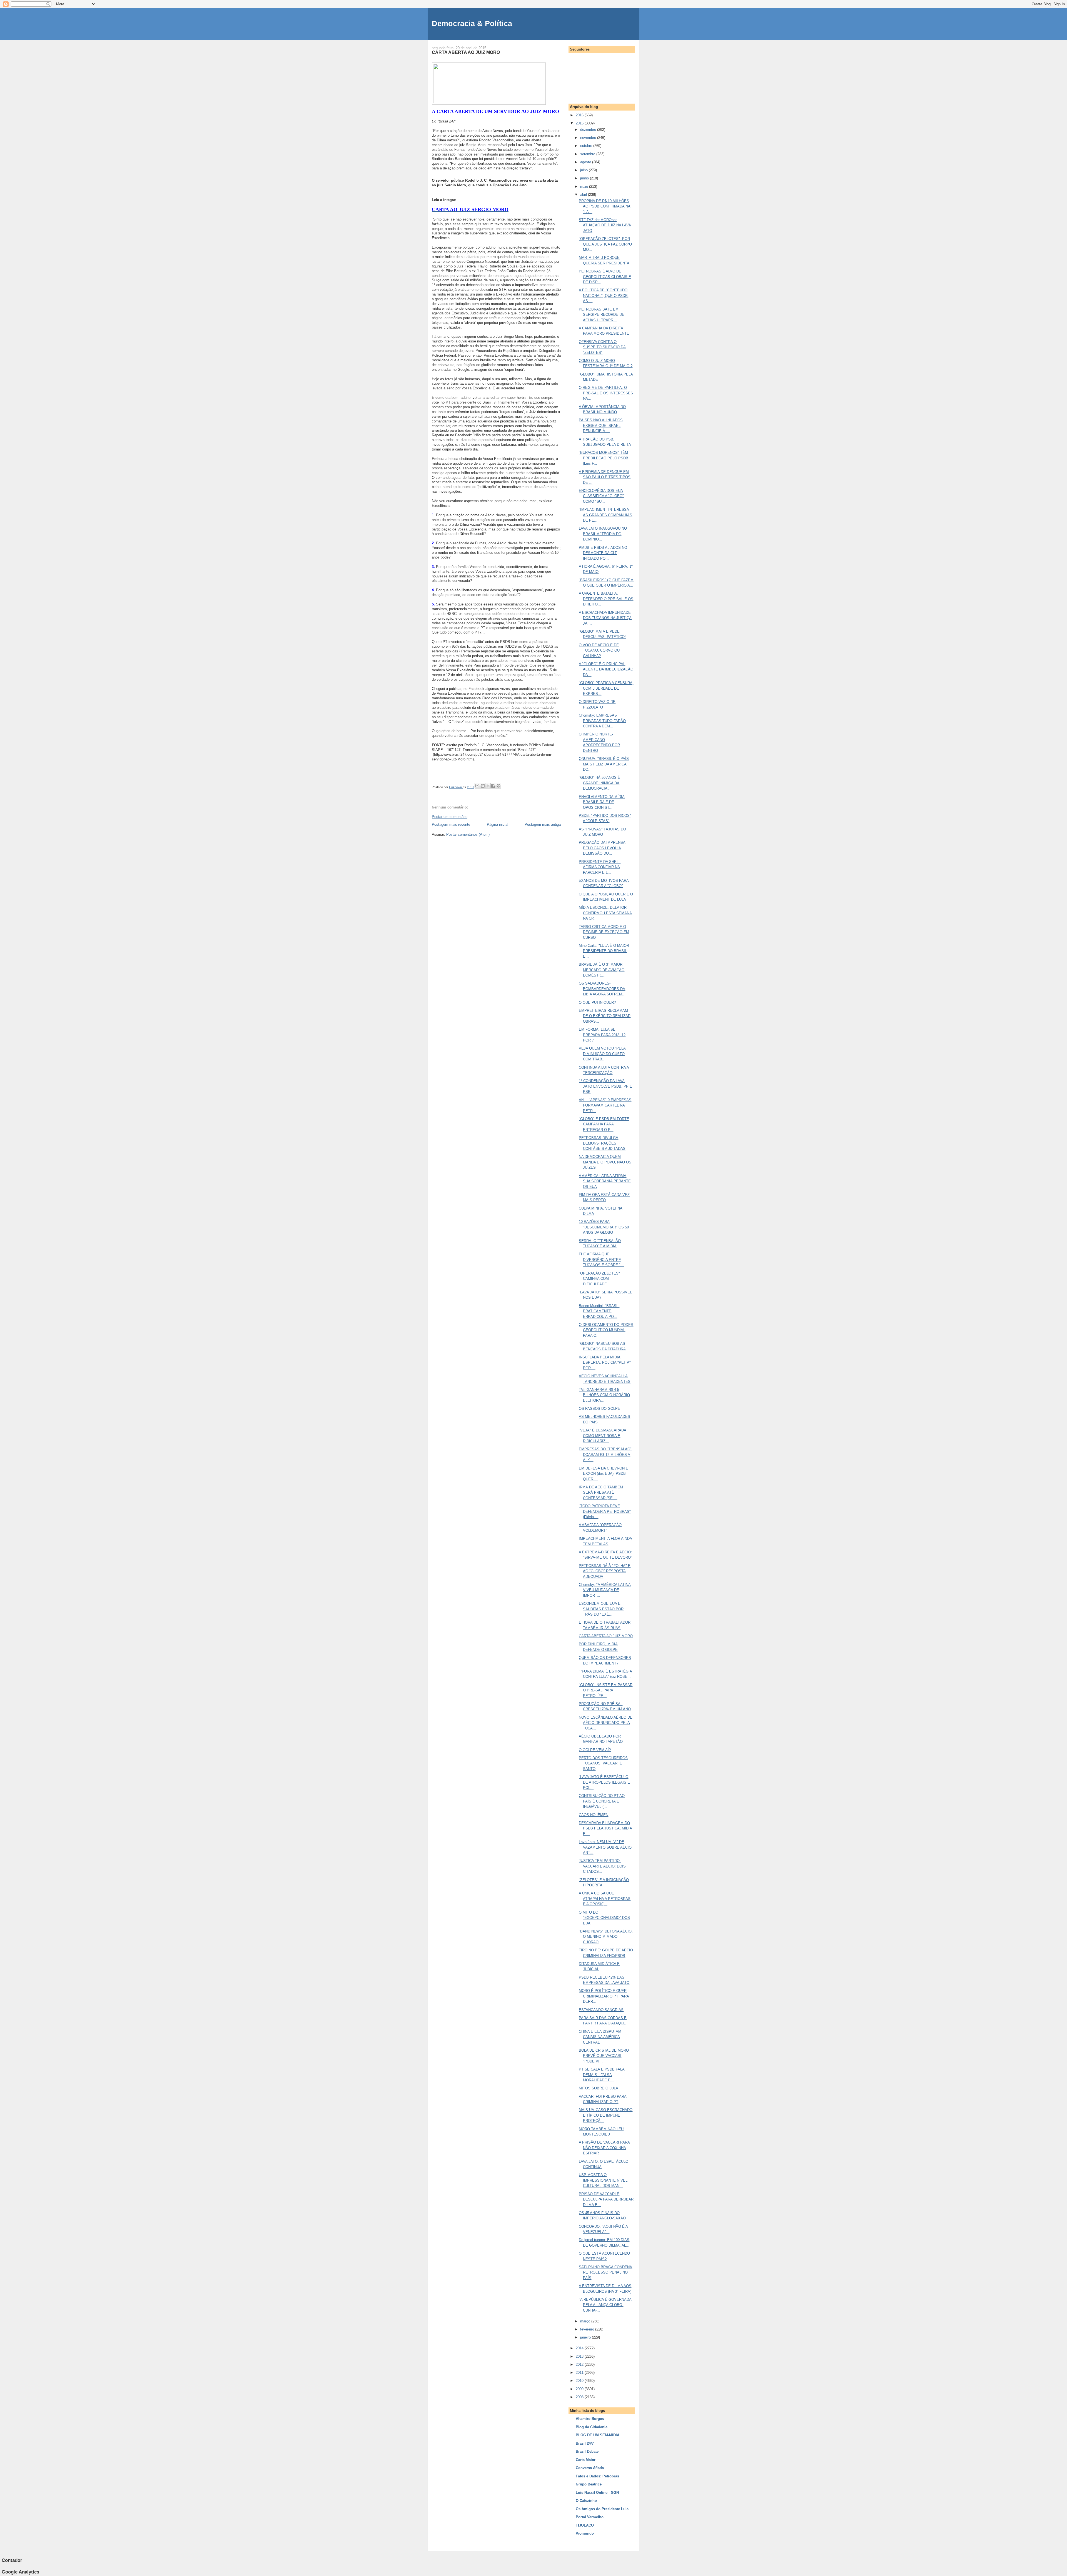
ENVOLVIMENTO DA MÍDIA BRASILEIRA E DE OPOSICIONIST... (602, 802)
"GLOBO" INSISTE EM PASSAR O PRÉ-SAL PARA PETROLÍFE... (606, 1690)
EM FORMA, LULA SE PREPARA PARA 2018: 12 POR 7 (602, 1035)
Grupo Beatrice (589, 2484)
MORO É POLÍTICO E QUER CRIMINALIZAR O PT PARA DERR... (604, 1996)
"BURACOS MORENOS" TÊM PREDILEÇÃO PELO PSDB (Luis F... (604, 458)
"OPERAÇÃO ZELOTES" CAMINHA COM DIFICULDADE (599, 1279)
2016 (580, 115)
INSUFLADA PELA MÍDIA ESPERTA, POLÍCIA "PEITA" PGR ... (605, 1363)
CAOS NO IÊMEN (594, 1815)
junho (585, 178)
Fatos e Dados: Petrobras (597, 2476)
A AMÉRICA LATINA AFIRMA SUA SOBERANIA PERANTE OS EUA (605, 1181)
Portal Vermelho (590, 2517)
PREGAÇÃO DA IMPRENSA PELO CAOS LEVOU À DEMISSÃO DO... (602, 848)
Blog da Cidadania (592, 2427)
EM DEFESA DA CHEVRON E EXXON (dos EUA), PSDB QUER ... (604, 1474)
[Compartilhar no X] (488, 786)
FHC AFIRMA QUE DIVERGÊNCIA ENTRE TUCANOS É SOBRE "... (601, 1260)
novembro (589, 138)
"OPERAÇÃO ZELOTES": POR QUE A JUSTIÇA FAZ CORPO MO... (605, 244)
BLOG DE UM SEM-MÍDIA (598, 2435)
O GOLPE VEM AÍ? (595, 1750)
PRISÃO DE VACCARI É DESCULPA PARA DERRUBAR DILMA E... (606, 2199)
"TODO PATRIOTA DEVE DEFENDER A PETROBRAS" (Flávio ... (605, 1511)
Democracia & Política (472, 23)
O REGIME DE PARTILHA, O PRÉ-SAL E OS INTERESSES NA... (606, 393)
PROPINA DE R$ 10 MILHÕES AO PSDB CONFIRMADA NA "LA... (605, 206)
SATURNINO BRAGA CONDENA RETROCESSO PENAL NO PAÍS (605, 2272)
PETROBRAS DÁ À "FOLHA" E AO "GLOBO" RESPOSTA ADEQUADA (605, 1571)
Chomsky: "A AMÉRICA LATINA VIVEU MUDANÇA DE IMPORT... (605, 1590)
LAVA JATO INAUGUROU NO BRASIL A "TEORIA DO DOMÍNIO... (603, 534)
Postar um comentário (450, 817)
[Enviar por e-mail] (477, 786)
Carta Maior (586, 2460)
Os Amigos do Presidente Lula (602, 2509)
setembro (588, 154)
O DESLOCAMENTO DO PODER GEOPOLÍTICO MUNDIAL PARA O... (606, 1330)
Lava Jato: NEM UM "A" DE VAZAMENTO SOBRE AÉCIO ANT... (605, 1847)
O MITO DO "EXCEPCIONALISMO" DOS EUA (604, 1918)
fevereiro (588, 2329)
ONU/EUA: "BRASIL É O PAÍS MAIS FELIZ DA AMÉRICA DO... (604, 764)
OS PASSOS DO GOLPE (599, 1409)
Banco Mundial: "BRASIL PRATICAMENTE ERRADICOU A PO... (599, 1311)
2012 (580, 2365)
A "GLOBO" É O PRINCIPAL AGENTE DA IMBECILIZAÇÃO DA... (606, 669)
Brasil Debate (587, 2451)
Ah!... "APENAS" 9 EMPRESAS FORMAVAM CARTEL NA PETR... (605, 1105)
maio (585, 186)
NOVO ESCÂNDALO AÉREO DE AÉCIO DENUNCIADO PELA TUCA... (606, 1723)
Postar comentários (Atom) (468, 834)
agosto (586, 162)
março (586, 2321)
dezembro (589, 130)
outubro (587, 146)
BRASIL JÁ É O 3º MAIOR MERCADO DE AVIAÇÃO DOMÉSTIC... (602, 970)
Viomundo (585, 2533)
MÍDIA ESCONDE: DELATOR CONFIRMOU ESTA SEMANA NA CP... (605, 913)
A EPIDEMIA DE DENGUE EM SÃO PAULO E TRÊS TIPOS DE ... (605, 477)
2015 (580, 123)
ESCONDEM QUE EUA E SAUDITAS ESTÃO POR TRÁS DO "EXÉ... (601, 1609)
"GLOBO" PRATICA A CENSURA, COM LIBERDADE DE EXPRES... (606, 688)
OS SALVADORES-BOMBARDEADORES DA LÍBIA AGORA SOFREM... (602, 989)
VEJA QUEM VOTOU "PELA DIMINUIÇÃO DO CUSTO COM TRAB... (602, 1054)
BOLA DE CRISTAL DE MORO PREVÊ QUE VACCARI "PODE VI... (604, 2056)
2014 (580, 2348)
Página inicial (498, 824)
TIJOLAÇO (585, 2525)
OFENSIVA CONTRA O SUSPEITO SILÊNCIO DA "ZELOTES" (602, 347)
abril (584, 195)
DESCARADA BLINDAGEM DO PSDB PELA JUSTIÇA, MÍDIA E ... (605, 1828)
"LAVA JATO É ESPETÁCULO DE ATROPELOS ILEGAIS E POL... (604, 1782)
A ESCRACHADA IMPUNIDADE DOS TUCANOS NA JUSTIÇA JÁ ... (605, 618)
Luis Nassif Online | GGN (597, 2493)
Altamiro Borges (590, 2419)
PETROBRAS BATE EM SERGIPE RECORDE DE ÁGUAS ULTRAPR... (602, 315)
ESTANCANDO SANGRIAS (601, 2010)
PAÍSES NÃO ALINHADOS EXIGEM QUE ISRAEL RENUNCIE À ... (601, 425)
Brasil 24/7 (585, 2443)
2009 (580, 2389)
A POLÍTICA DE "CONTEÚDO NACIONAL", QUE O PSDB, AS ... (604, 296)
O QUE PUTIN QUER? (597, 1002)
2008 (580, 2397)
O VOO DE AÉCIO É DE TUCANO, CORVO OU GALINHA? (599, 650)
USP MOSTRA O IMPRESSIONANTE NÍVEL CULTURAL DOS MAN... (603, 2180)
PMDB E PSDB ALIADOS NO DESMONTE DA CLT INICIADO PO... (603, 553)
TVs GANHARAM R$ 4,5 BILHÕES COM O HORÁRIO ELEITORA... (604, 1395)
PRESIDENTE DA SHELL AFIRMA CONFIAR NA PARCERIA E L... (600, 867)
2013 (580, 2356)
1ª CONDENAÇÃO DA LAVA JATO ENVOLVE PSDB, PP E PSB (605, 1086)
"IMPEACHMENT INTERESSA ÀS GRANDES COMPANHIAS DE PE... (605, 515)
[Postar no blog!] (483, 786)
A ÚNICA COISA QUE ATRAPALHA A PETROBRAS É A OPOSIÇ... (605, 1899)
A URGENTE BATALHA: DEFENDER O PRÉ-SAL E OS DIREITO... (606, 599)
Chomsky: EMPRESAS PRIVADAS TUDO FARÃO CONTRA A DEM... (602, 721)
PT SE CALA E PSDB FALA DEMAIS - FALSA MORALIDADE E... (602, 2075)
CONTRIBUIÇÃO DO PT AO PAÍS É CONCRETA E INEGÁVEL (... (602, 1801)
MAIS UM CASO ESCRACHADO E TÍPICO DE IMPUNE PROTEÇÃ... (606, 2115)
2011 (580, 2373)
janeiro (586, 2337)
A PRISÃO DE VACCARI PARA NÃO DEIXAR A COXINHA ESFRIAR (604, 2148)
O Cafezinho (586, 2501)
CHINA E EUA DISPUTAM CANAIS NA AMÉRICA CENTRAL (600, 2037)
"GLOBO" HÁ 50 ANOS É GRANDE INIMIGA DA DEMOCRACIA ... (599, 783)
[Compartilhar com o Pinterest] (498, 786)
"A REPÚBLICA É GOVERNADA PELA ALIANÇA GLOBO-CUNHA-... (605, 2305)
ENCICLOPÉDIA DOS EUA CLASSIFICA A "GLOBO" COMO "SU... (601, 496)
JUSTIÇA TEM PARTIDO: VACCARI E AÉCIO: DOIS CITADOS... (602, 1866)
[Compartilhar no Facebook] (493, 786)
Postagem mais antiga (543, 824)
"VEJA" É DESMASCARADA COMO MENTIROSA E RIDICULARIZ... (603, 1436)
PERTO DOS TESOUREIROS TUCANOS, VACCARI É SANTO (603, 1763)
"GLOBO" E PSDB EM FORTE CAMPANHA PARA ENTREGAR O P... (604, 1124)
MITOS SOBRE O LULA (599, 2088)
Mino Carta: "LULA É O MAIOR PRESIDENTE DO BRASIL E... (604, 951)
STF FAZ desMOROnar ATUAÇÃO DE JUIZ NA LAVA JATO (605, 225)
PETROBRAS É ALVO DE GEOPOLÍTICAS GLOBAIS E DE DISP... (605, 277)
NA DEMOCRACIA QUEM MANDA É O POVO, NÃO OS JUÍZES (605, 1162)
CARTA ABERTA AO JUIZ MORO (606, 1636)
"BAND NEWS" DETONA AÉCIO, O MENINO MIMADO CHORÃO (606, 1937)
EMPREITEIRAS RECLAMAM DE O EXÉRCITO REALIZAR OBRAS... (605, 1016)
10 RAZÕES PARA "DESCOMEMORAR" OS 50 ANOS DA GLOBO (604, 1227)
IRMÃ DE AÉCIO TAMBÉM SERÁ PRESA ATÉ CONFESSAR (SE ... (601, 1493)
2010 (580, 2381)
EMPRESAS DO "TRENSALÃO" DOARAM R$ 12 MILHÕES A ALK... (605, 1455)
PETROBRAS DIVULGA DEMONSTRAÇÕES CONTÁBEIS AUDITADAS (602, 1143)
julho (584, 170)
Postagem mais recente (451, 824)
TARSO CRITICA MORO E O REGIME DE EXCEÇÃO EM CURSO (604, 932)
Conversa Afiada (590, 2468)
